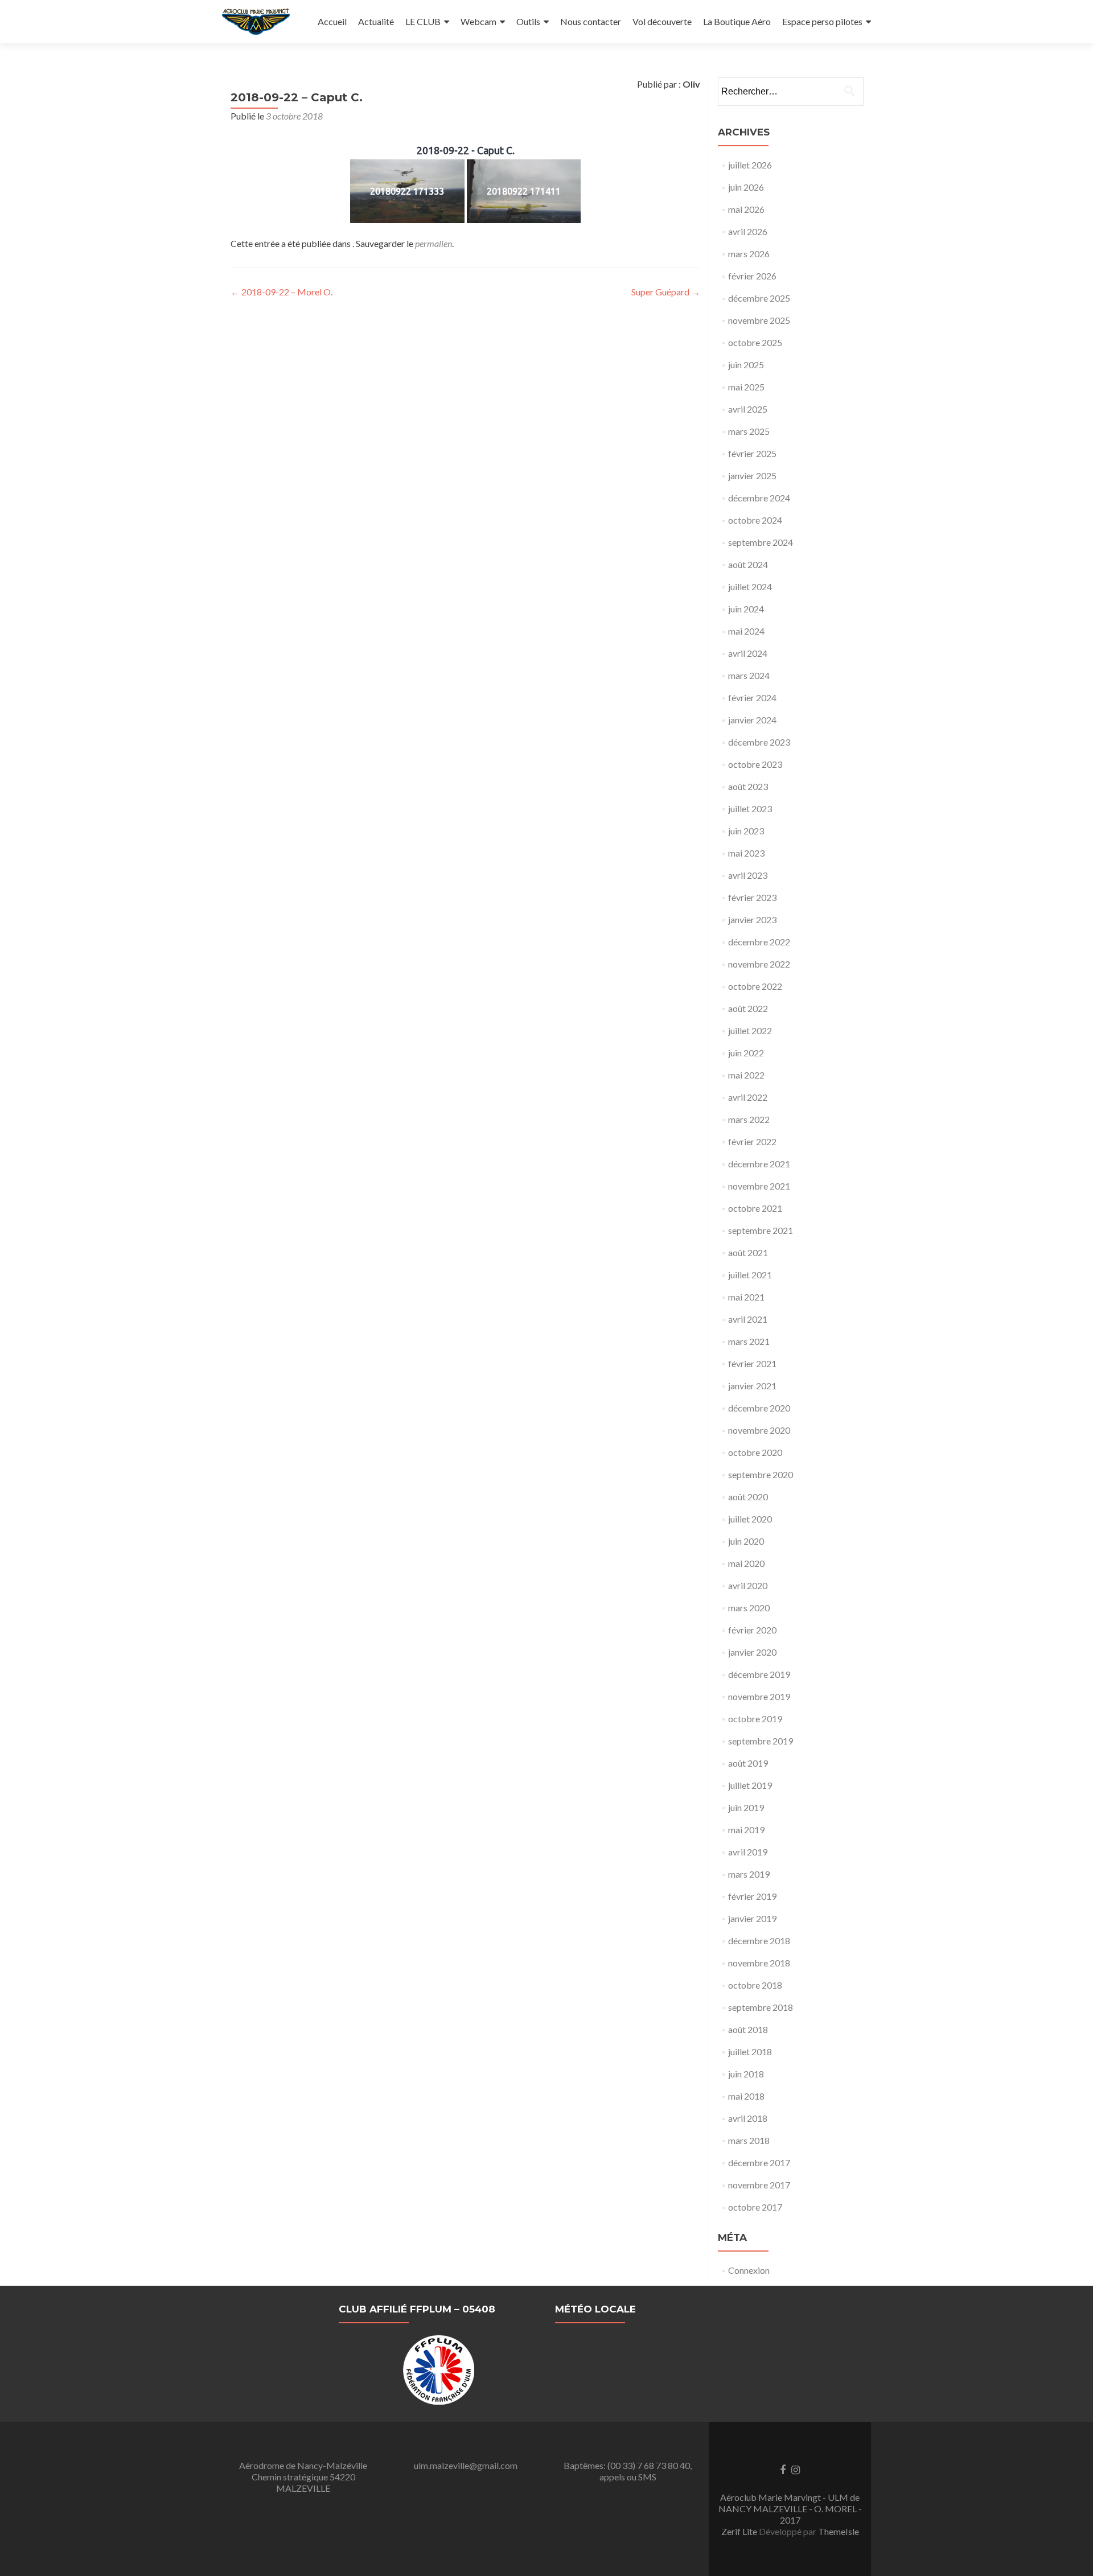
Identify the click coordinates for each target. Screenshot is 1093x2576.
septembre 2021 (761, 1230)
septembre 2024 (761, 542)
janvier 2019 (752, 1918)
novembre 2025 (759, 320)
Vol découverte (662, 21)
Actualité (376, 21)
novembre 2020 (759, 1430)
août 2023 (748, 786)
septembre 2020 (761, 1474)
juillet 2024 (750, 587)
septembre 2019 (761, 1741)
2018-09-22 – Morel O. (282, 292)
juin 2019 (746, 1807)
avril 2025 (748, 409)
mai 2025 (746, 387)
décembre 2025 (759, 298)
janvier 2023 (752, 919)
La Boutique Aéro (737, 21)
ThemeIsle (839, 2531)
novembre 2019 (759, 1696)
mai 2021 (746, 1297)
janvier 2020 (752, 1652)
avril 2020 (748, 1585)
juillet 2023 (750, 808)
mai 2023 (746, 853)
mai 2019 (746, 1830)
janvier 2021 (752, 1386)
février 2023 (752, 897)
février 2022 (752, 1141)
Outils (528, 21)
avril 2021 (748, 1319)
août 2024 (748, 564)
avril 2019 (748, 1852)
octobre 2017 (755, 2207)
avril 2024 (748, 653)
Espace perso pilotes (822, 21)
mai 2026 (746, 209)
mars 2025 (749, 431)
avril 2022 (748, 1097)
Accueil (332, 21)
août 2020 (748, 1497)
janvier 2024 (752, 720)
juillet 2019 (750, 1785)
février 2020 (752, 1630)
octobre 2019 (755, 1719)
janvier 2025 (752, 476)
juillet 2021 (750, 1275)
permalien (433, 243)
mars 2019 (749, 1874)
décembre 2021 (759, 1164)
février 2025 (752, 453)
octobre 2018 (755, 1985)
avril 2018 (748, 2118)
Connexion (749, 2270)
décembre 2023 (759, 742)
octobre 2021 (755, 1208)
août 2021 (748, 1252)
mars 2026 (749, 254)
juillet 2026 (750, 165)
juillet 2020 (750, 1519)
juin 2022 (746, 1053)
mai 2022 (746, 1075)
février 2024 (752, 698)
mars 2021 (749, 1341)
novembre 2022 (759, 964)
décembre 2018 (759, 1941)
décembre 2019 (759, 1674)
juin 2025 (746, 365)
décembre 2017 (759, 2163)
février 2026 (752, 276)
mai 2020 (746, 1563)
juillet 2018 (750, 2052)
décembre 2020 (759, 1408)
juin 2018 (746, 2074)
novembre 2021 (759, 1186)
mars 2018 (749, 2140)
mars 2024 (749, 675)
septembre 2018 (761, 2007)
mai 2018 (746, 2096)
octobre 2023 (755, 764)
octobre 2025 (755, 342)
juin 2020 (746, 1541)
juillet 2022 (750, 1030)
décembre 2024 (759, 498)
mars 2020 (749, 1608)
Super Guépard (666, 292)
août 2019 (748, 1763)
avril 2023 (748, 875)
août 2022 (748, 1008)
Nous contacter (591, 21)
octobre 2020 (755, 1452)
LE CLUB (423, 21)
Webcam (478, 21)
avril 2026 (748, 231)
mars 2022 (749, 1119)
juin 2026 (746, 187)
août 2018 (748, 2029)
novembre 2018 (759, 1963)
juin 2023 (746, 831)
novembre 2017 (759, 2185)
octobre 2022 (755, 986)
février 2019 (752, 1896)
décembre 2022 (759, 942)
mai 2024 (746, 631)
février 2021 (752, 1363)
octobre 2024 (755, 520)
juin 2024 (746, 609)
